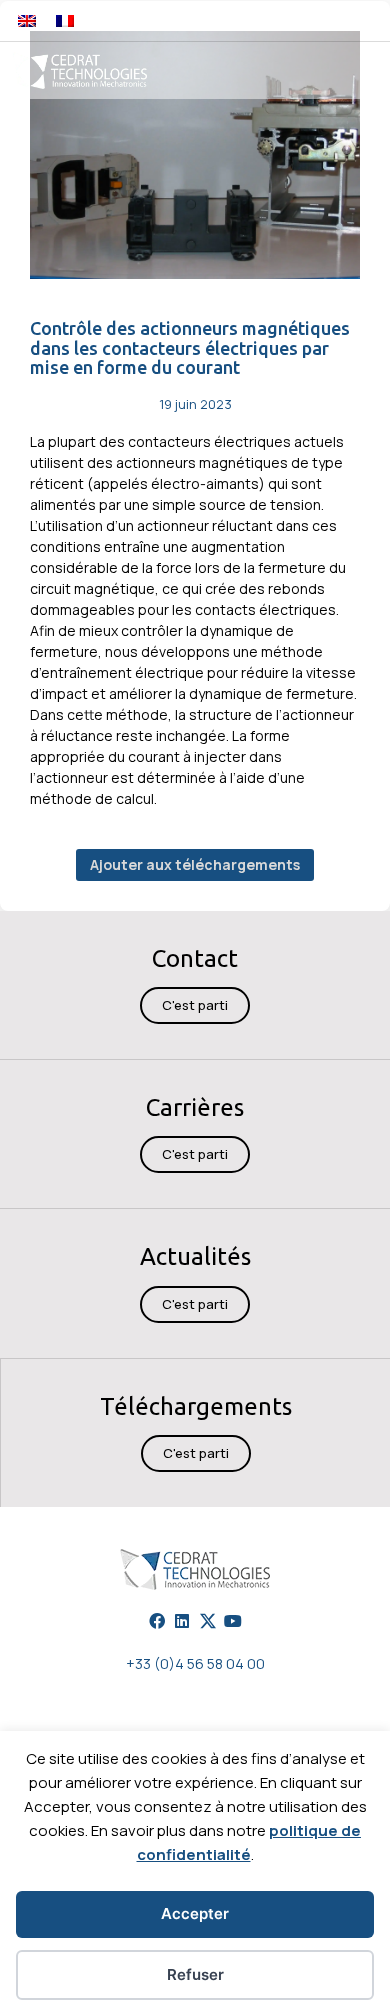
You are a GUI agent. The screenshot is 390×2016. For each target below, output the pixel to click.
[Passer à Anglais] (27, 20)
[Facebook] (157, 1621)
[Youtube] (233, 1621)
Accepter (195, 1913)
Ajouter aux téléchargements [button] (195, 864)
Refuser (195, 1974)
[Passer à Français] (65, 20)
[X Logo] (208, 1621)
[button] (347, 20)
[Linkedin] (182, 1621)
